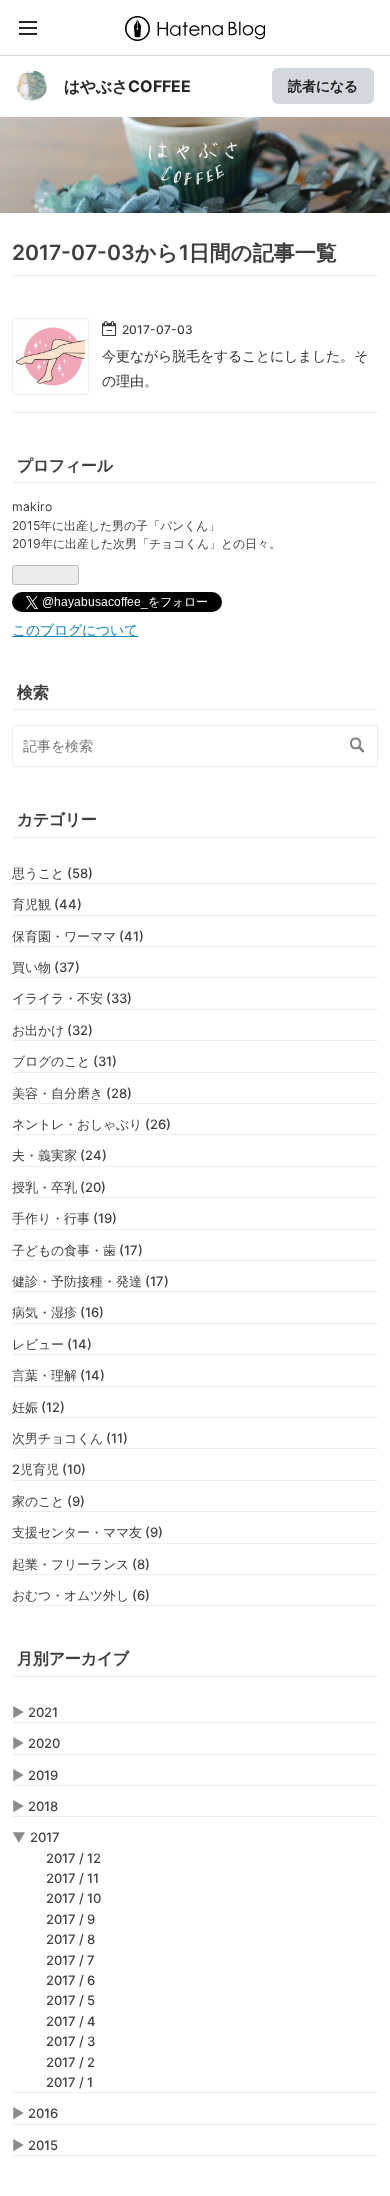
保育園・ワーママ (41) (78, 936)
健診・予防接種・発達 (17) (90, 1281)
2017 (45, 1837)
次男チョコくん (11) (70, 1438)
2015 (43, 2145)
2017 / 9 (70, 1919)
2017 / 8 (70, 1939)
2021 (43, 1712)
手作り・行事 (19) (64, 1218)
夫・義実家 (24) (59, 1155)
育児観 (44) (47, 904)
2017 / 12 (73, 1858)
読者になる (323, 85)
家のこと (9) (48, 1501)
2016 (43, 2113)
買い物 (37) (46, 967)
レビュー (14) (52, 1344)
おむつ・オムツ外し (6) (81, 1595)
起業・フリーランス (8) (81, 1564)
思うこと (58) (52, 873)
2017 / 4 (71, 2021)
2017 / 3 (70, 2041)
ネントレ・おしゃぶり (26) (91, 1124)
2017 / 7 (70, 1960)
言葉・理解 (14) (58, 1375)
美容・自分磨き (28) (72, 1093)
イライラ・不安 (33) (72, 998)
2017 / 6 (70, 1980)
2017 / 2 (70, 2062)
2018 (43, 1806)
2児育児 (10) (49, 1469)
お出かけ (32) (52, 1030)
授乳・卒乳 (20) (59, 1187)
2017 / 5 (70, 2000)
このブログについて (75, 630)
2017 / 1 (69, 2082)
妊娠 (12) (38, 1407)
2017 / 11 (72, 1878)
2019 (43, 1775)
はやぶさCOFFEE (127, 86)
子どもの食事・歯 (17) (77, 1250)
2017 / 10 (73, 1898)
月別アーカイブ (73, 1658)
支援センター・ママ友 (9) (87, 1532)
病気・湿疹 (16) (58, 1312)
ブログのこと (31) (64, 1061)
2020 (44, 1743)
